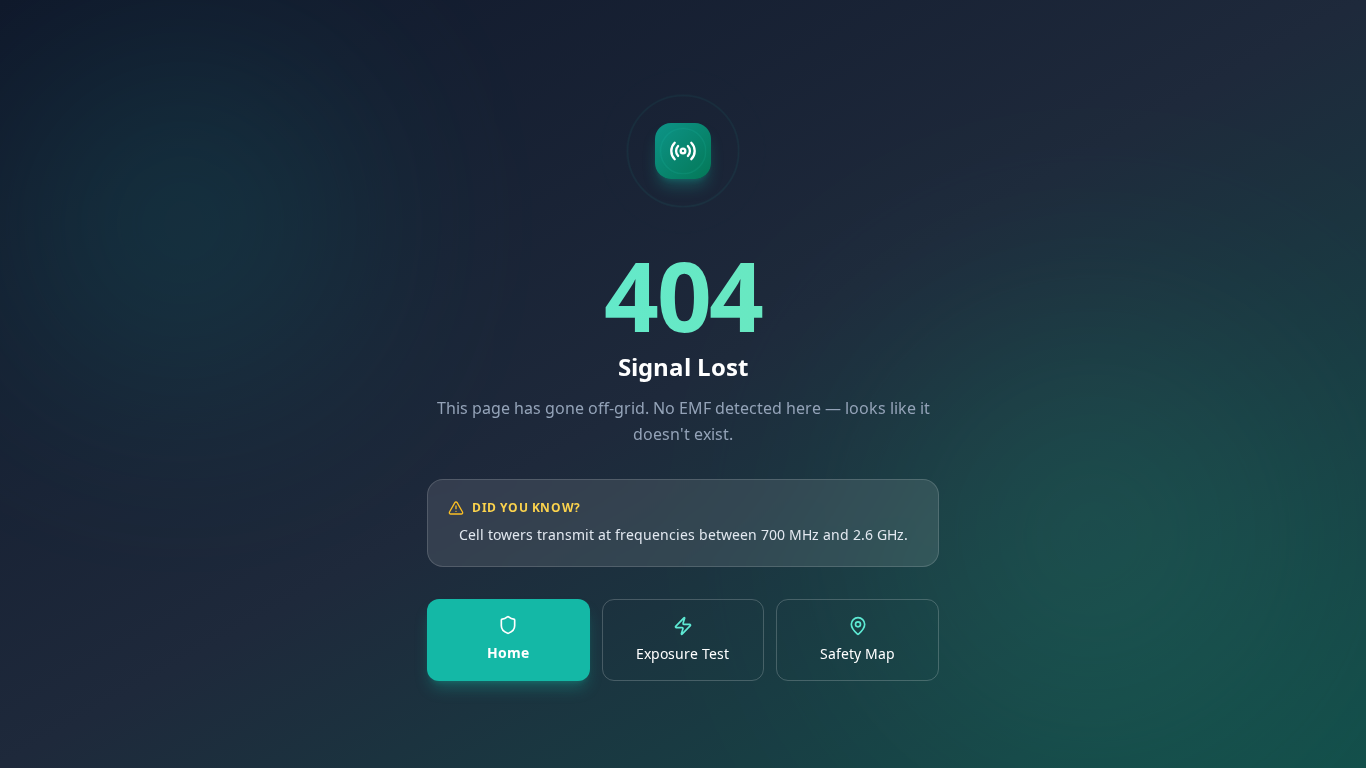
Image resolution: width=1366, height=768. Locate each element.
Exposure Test (682, 653)
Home (508, 652)
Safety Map (857, 653)
